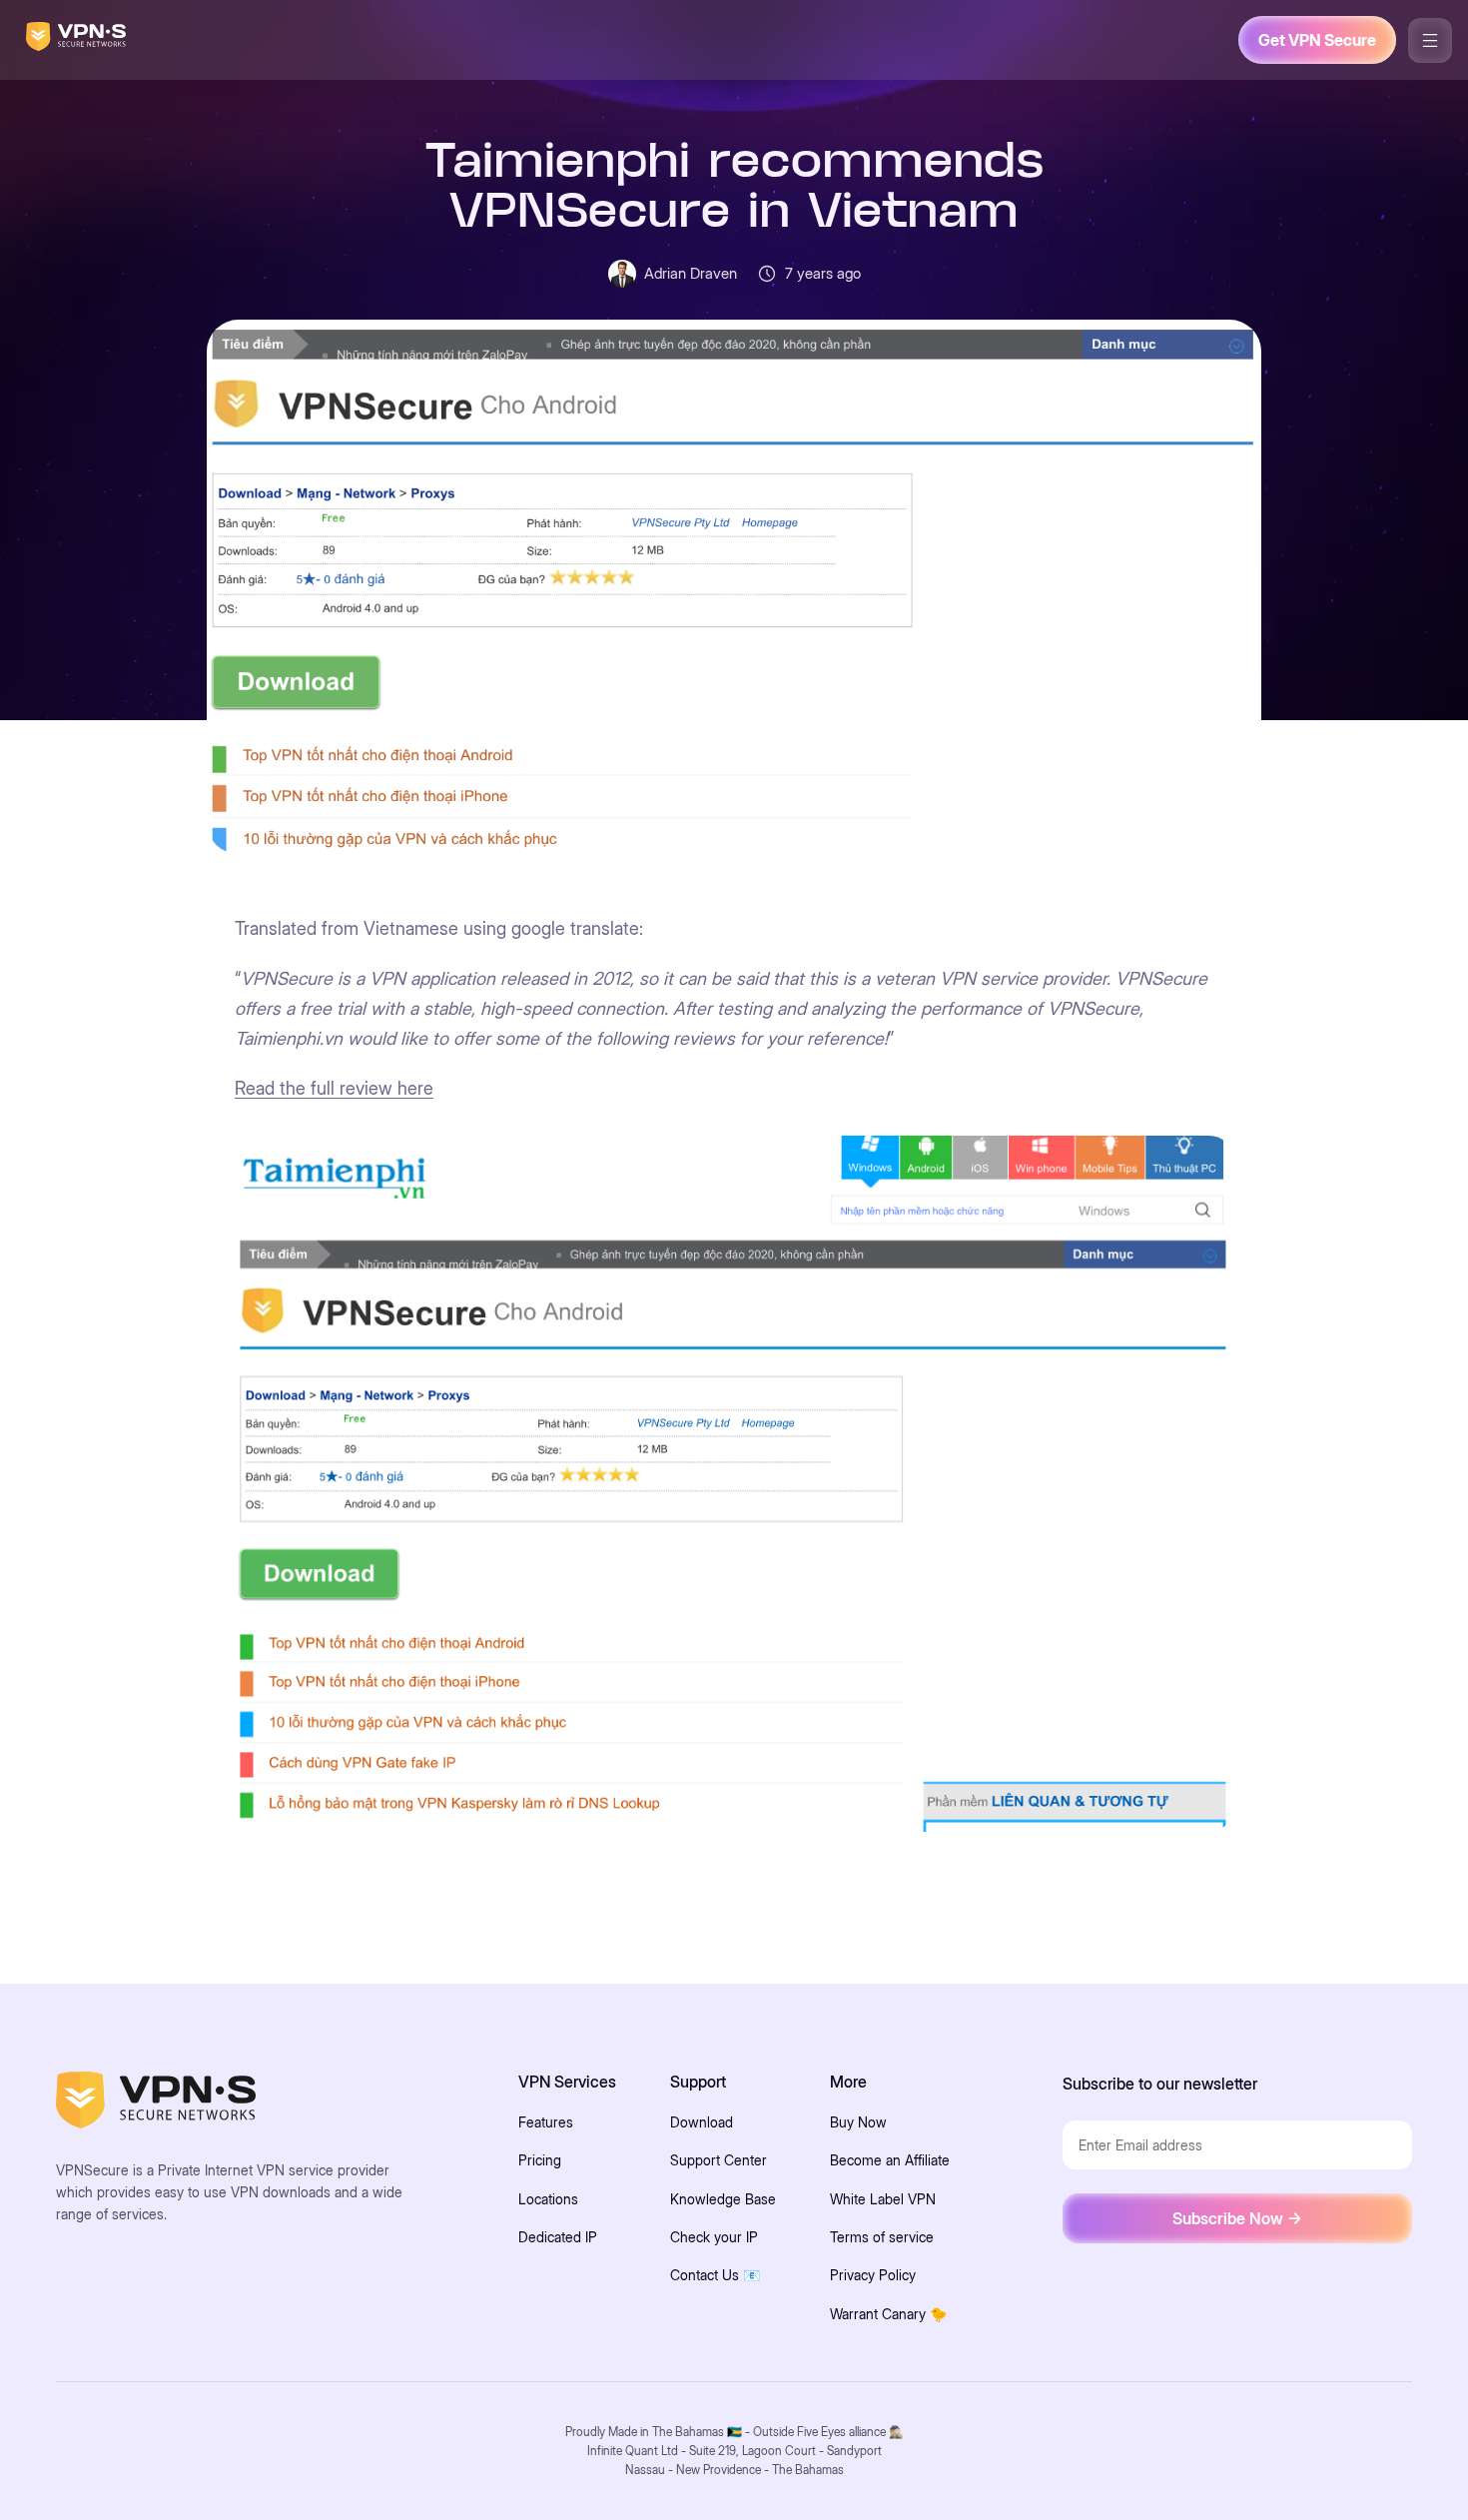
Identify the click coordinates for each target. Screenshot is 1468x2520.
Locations (548, 2199)
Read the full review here (334, 1088)
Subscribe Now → (1237, 2218)
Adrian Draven (691, 273)
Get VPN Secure (1317, 40)
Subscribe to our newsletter (1160, 2084)
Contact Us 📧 (715, 2275)
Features (546, 2122)
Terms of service (882, 2237)
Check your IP (714, 2237)
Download (702, 2122)
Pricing (540, 2160)
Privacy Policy (873, 2275)
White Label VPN (883, 2199)
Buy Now (858, 2122)
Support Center (719, 2160)
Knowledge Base (723, 2199)
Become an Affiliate (890, 2160)
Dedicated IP (558, 2237)
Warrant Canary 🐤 (888, 2314)
